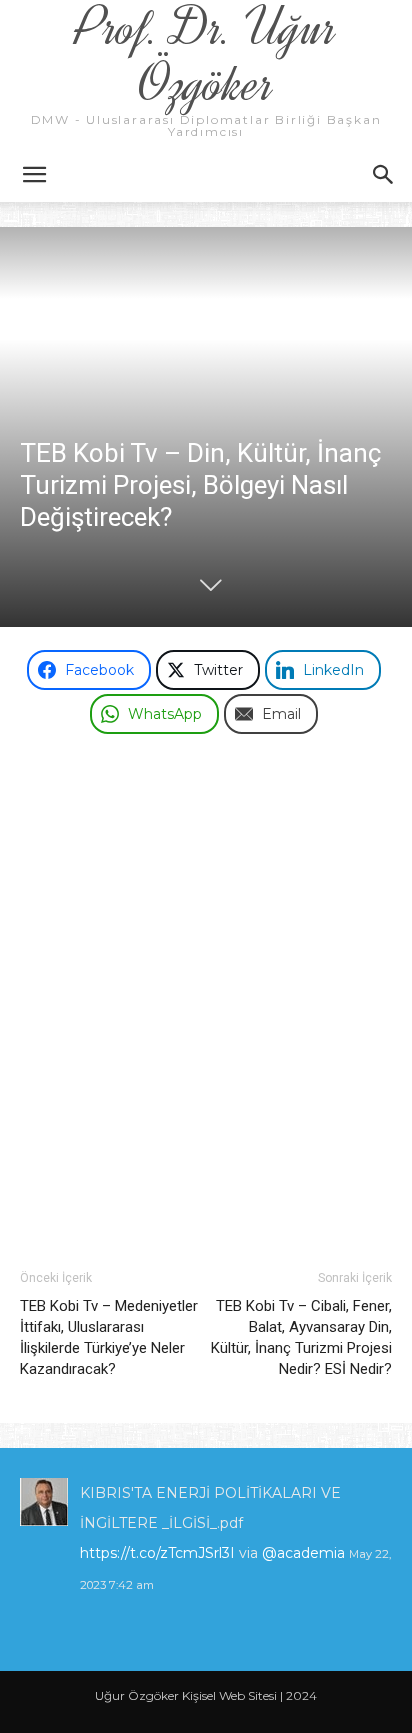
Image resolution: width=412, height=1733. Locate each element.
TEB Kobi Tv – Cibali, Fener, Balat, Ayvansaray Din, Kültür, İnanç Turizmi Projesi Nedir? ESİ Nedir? (301, 1337)
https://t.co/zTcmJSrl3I (157, 1553)
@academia (305, 1553)
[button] (34, 175)
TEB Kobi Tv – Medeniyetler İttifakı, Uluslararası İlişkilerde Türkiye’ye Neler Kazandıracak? (109, 1337)
